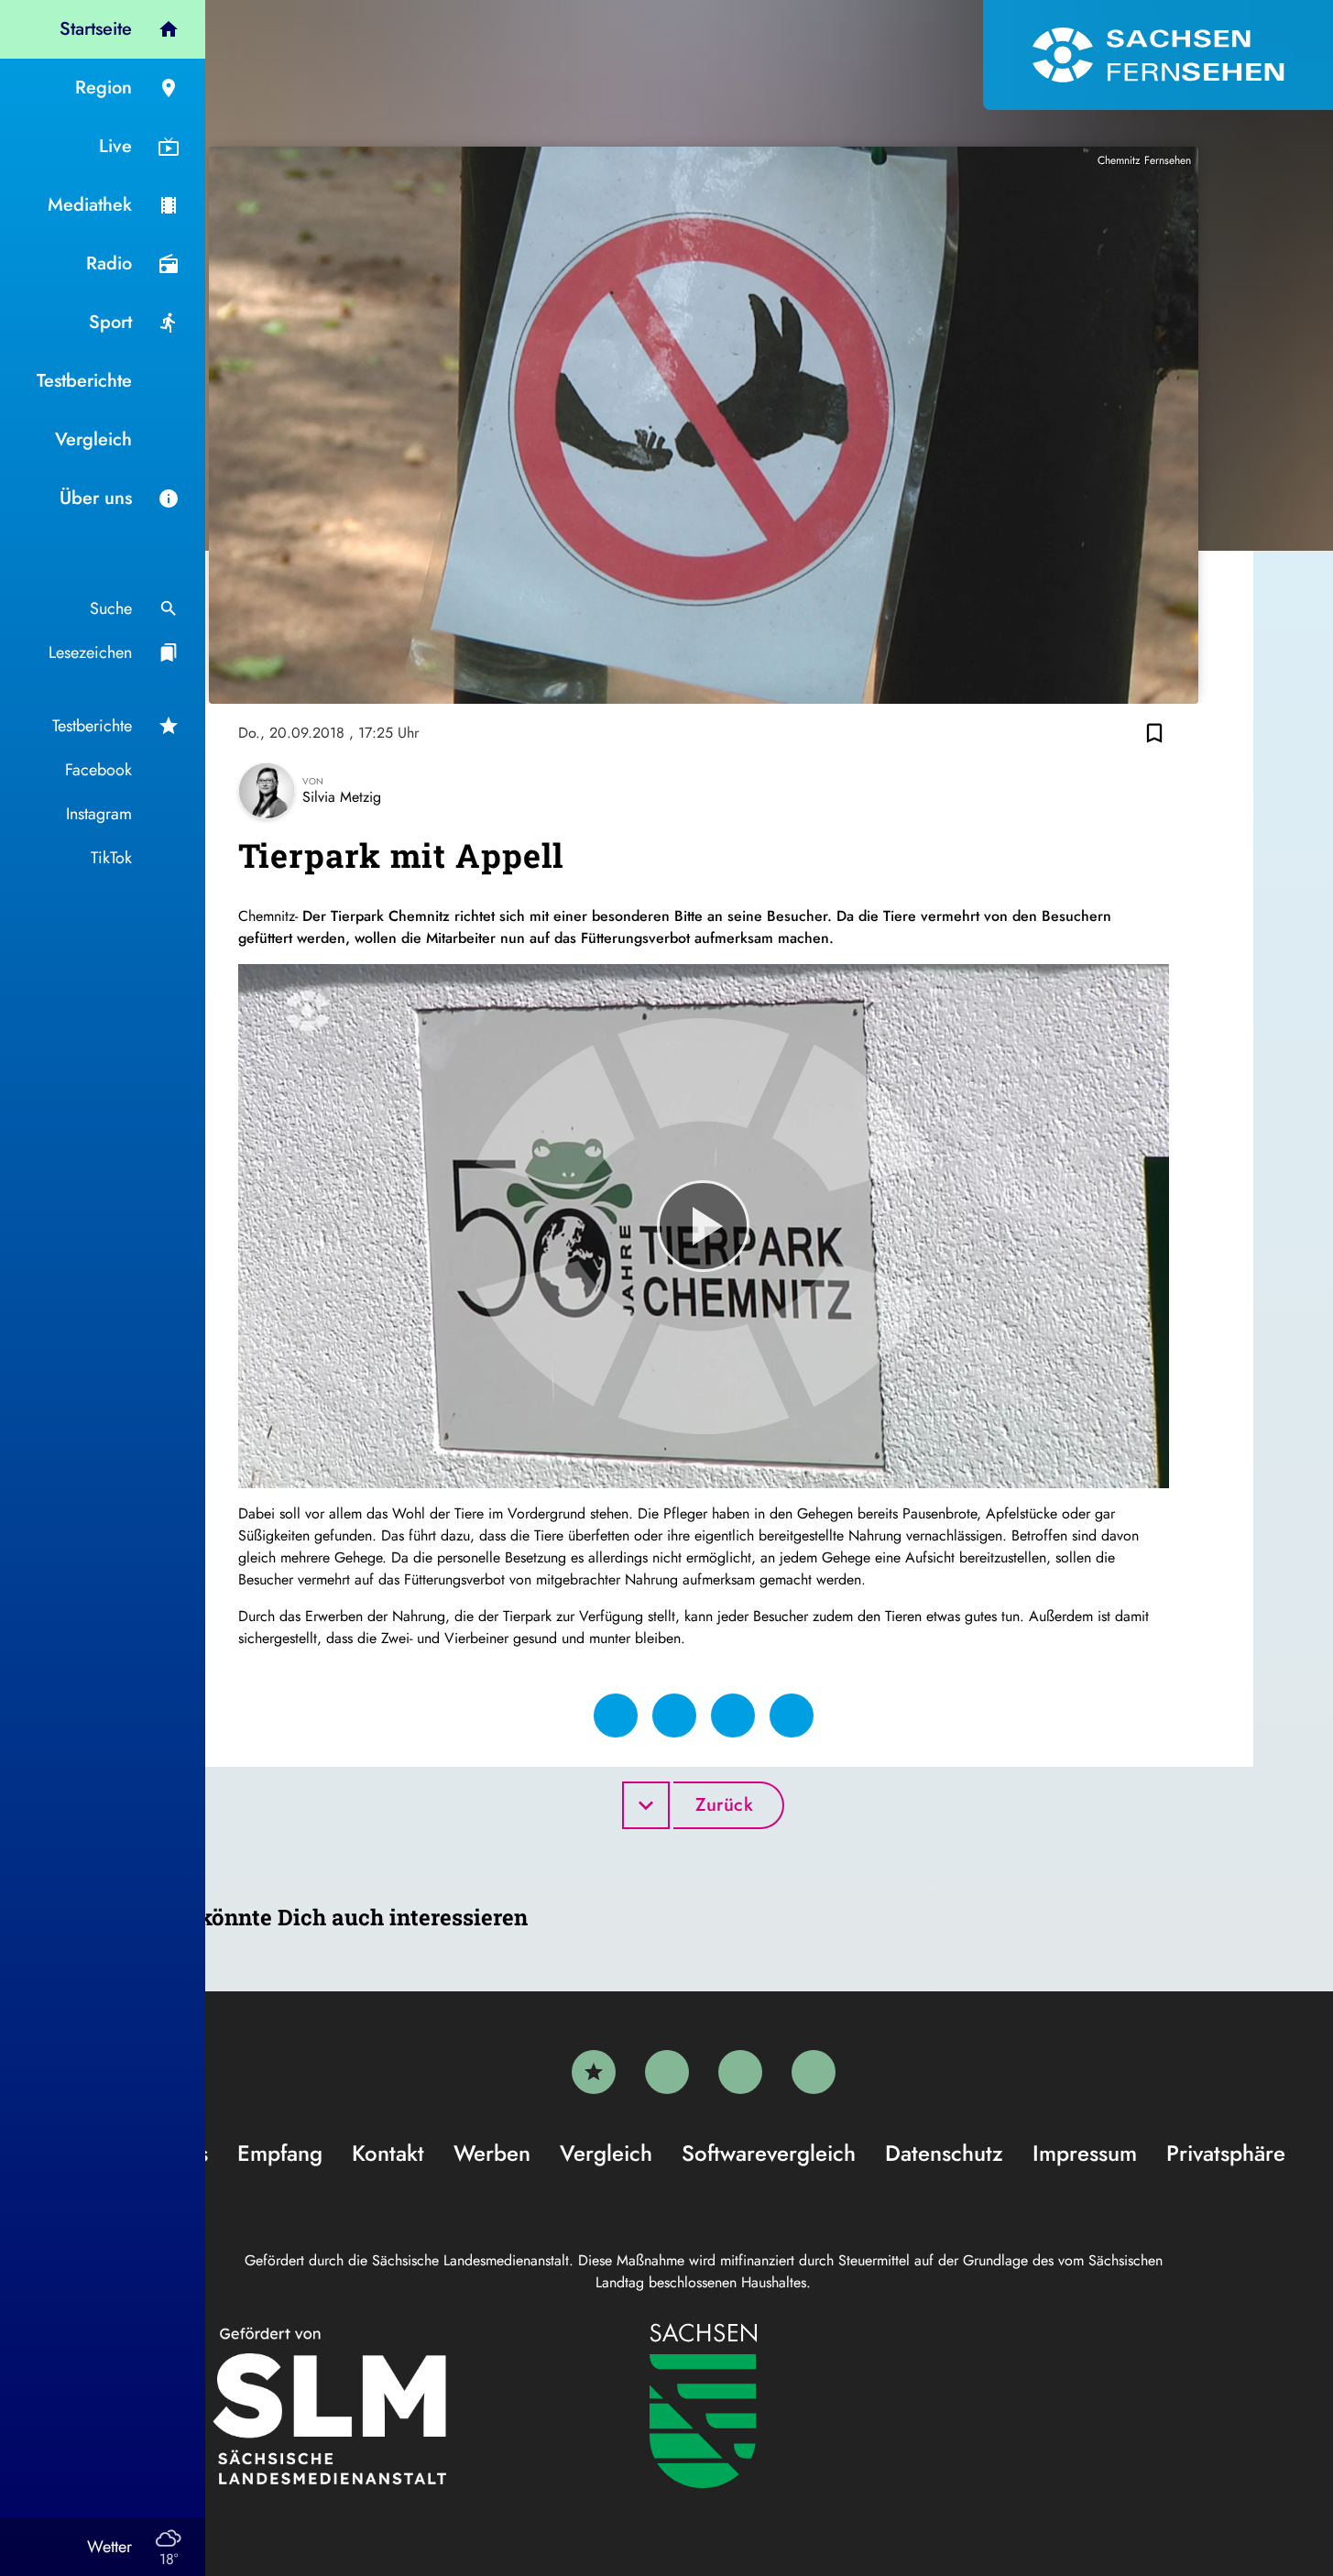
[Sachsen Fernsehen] (1158, 55)
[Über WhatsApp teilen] (733, 1716)
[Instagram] (740, 2072)
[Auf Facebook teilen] (616, 1716)
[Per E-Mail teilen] (792, 1716)
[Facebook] (667, 2072)
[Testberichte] (594, 2072)
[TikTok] (814, 2072)
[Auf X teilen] (674, 1716)
